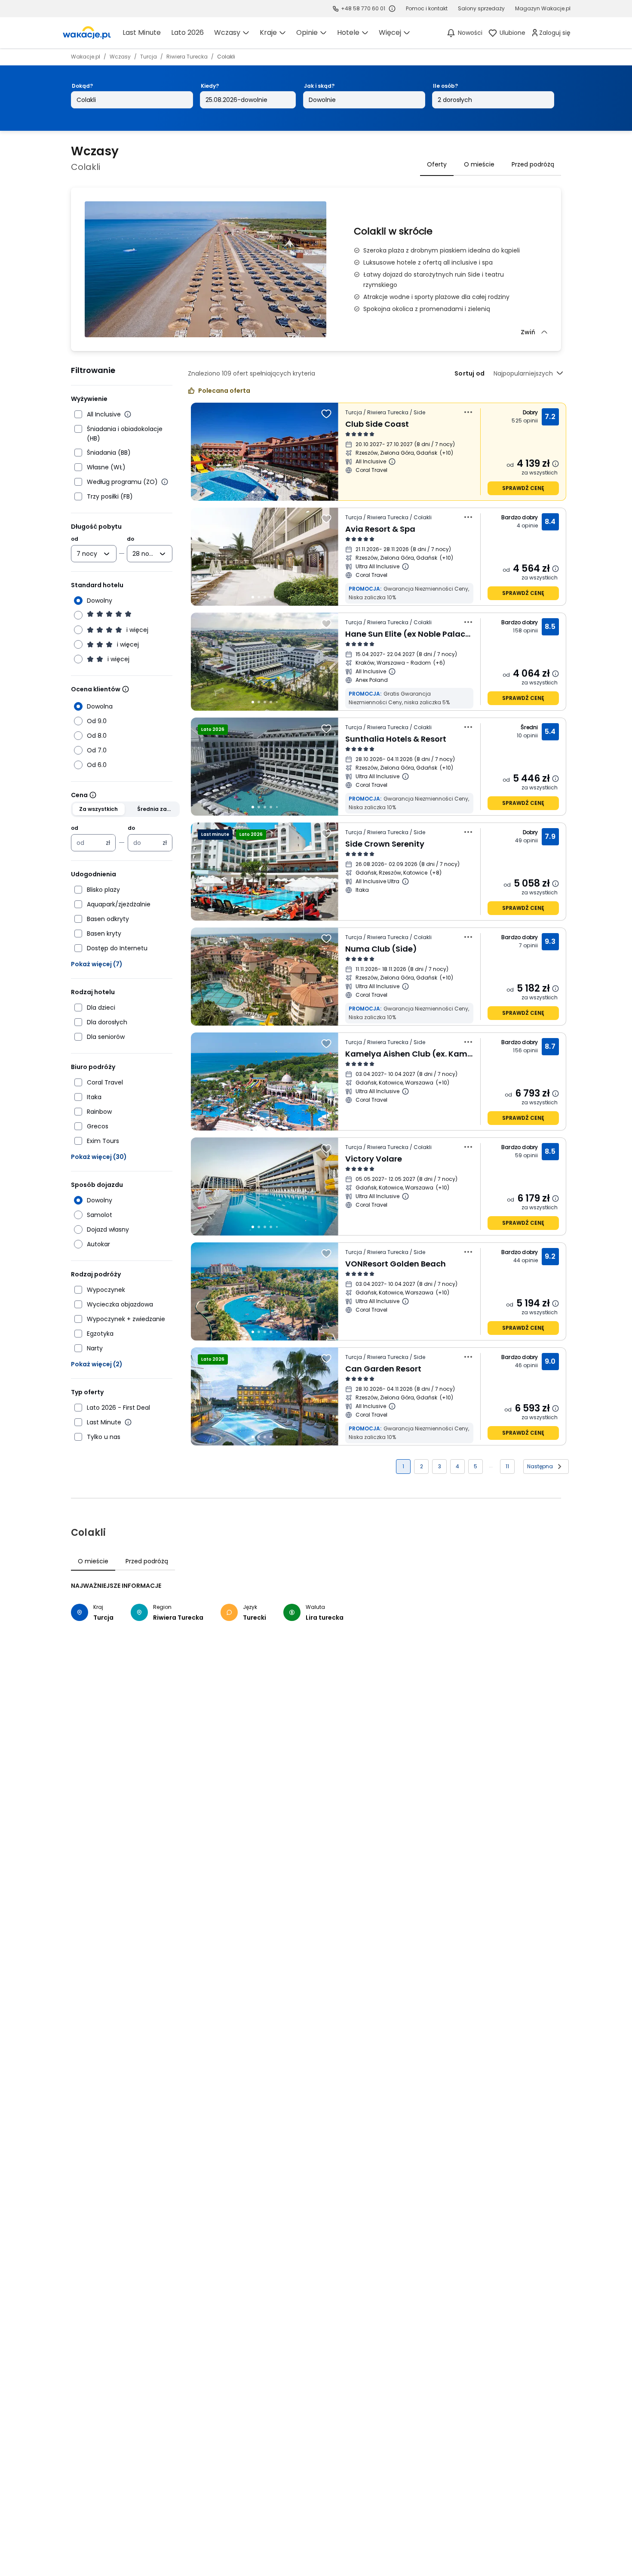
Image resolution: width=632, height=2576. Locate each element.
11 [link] (507, 1466)
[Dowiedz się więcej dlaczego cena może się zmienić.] (555, 464)
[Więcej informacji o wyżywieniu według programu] (165, 482)
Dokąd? (82, 86)
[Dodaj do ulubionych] (326, 414)
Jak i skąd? (319, 86)
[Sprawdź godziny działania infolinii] (392, 9)
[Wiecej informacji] (126, 689)
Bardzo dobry (520, 517)
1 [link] (403, 1466)
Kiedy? (210, 86)
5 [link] (476, 1466)
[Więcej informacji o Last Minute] (128, 1422)
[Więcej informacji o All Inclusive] (128, 414)
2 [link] (422, 1466)
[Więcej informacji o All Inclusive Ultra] (405, 881)
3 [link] (440, 1466)
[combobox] (88, 554)
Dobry (531, 412)
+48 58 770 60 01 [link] (363, 8)
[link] (87, 33)
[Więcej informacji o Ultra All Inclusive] (405, 567)
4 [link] (457, 1466)
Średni (529, 727)
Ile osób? (445, 86)
